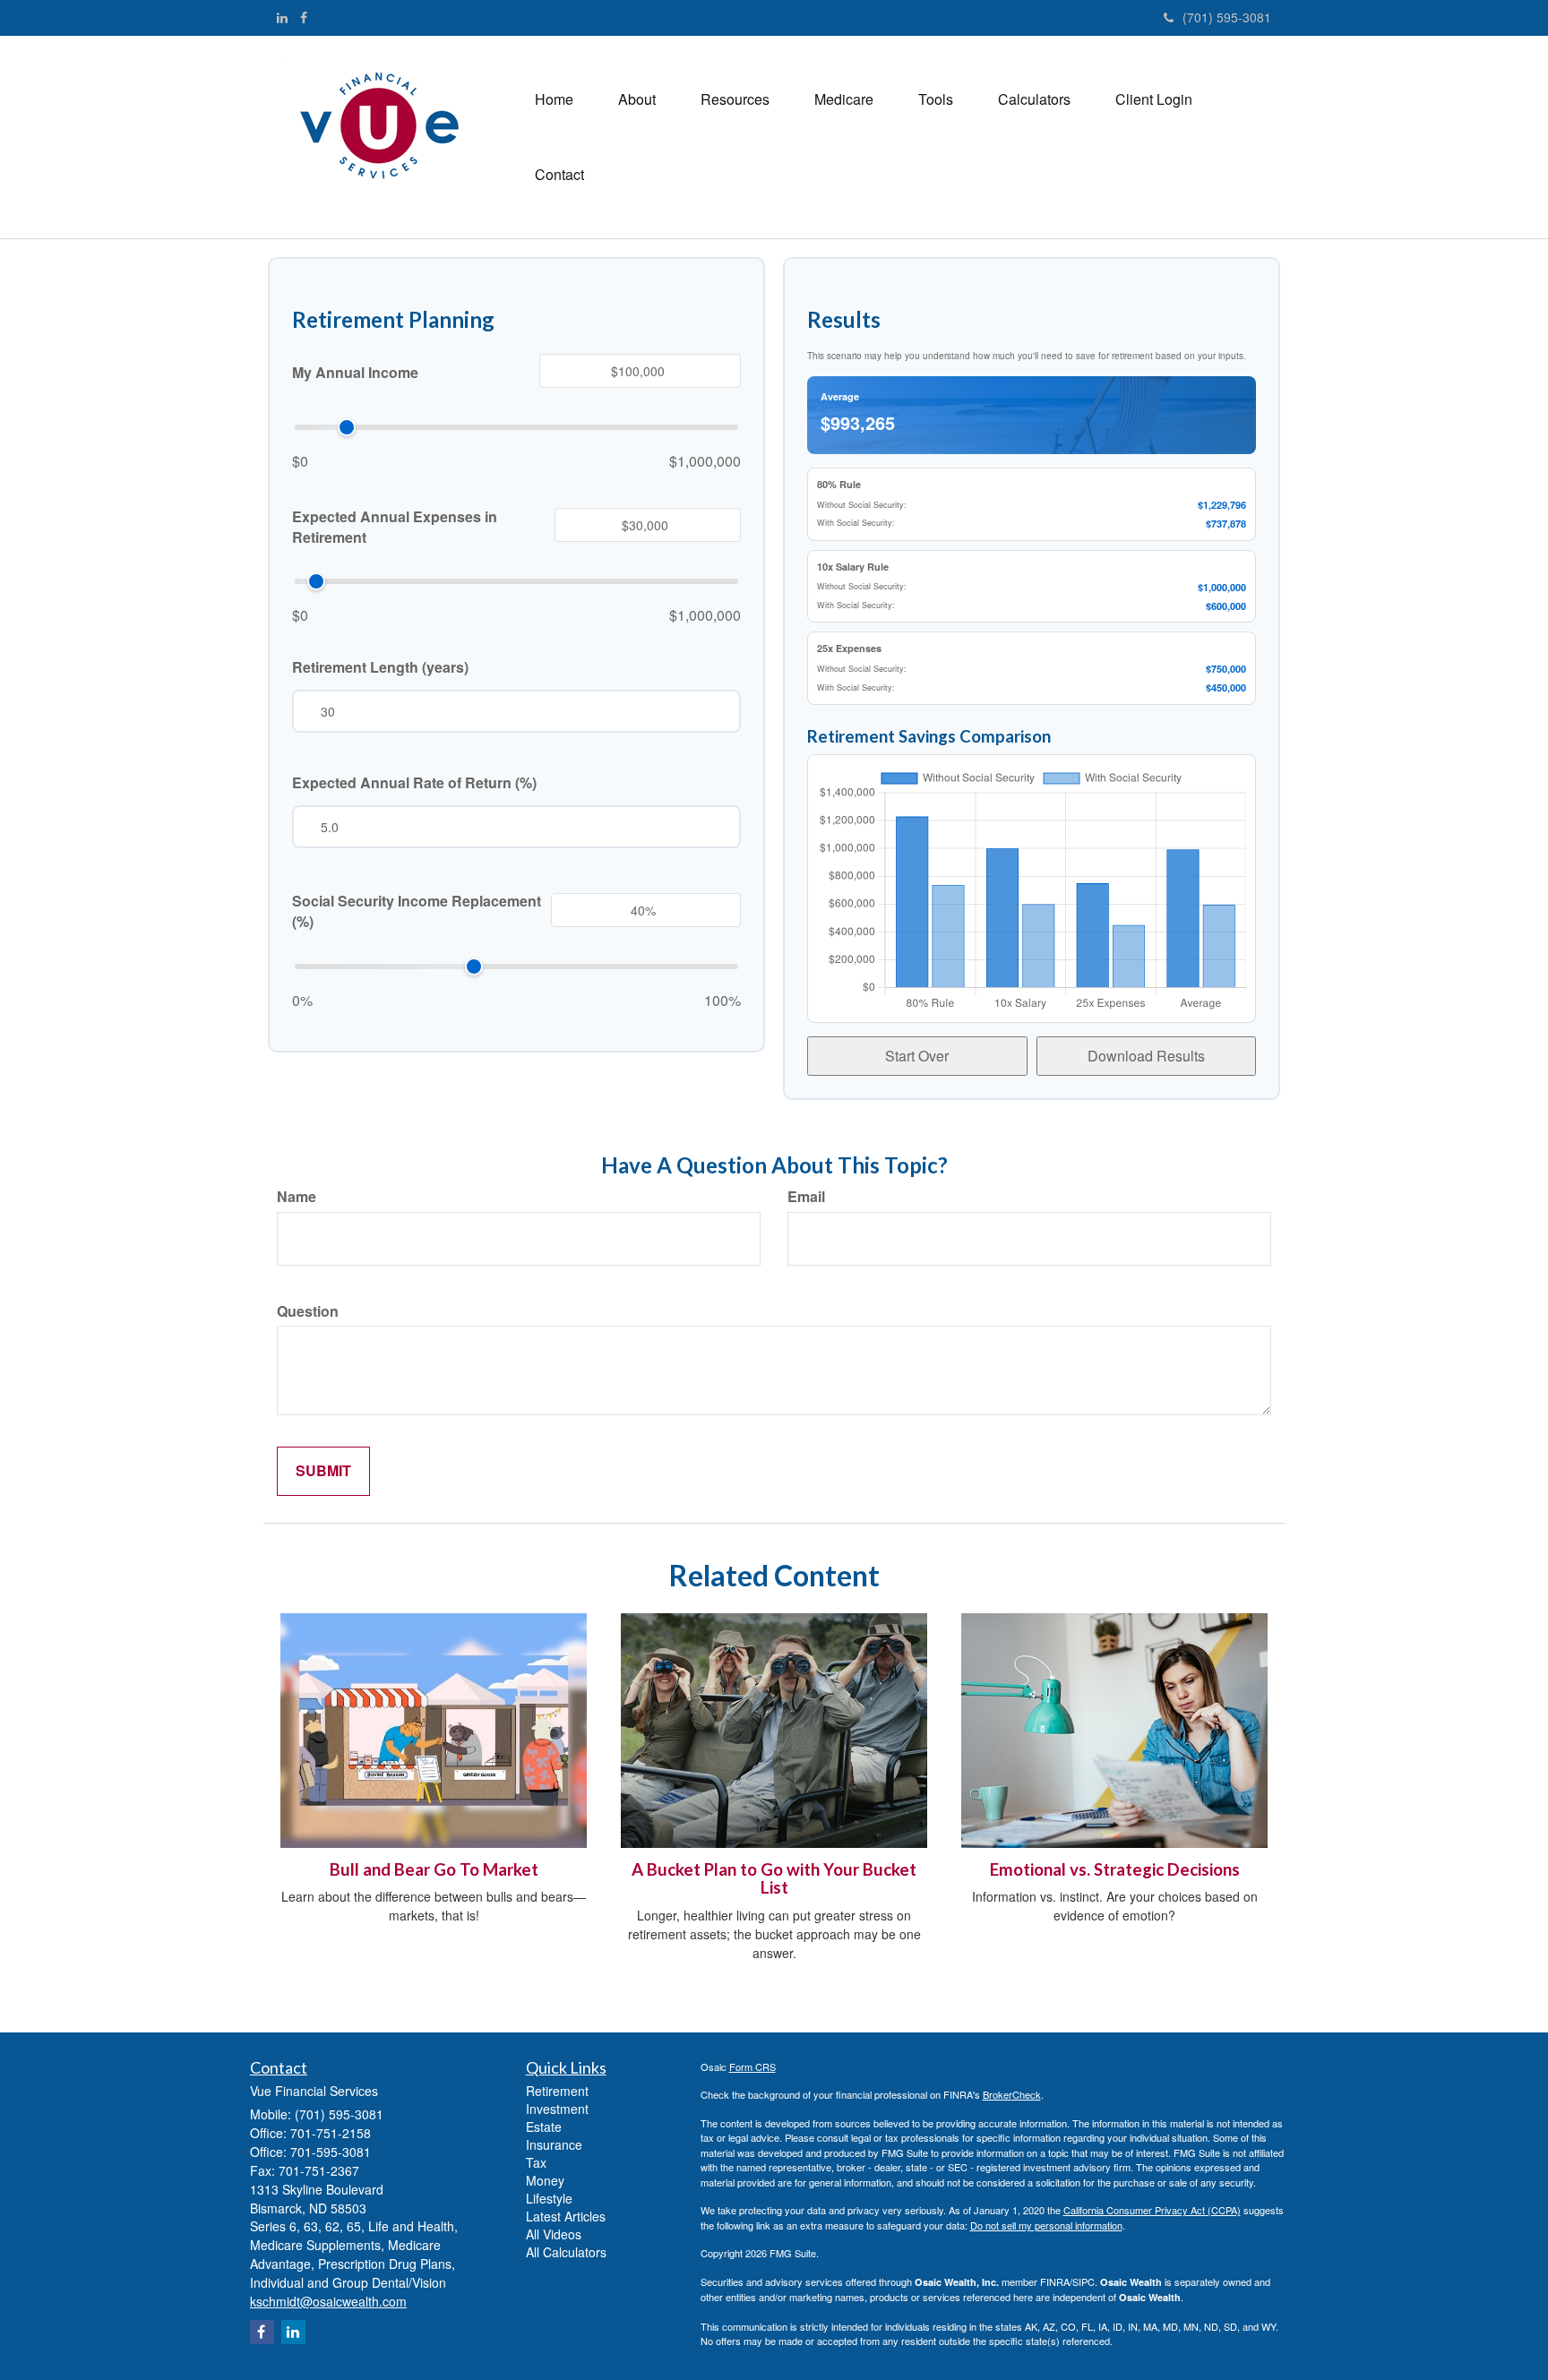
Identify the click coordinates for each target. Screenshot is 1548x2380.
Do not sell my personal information (1046, 2225)
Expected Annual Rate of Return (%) (414, 783)
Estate (544, 2127)
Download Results (1146, 1056)
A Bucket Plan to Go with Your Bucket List (774, 1879)
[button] (637, 99)
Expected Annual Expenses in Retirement (395, 527)
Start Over (917, 1056)
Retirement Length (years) (380, 667)
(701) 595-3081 (1227, 17)
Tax (536, 2162)
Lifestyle (549, 2198)
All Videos (554, 2234)
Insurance (554, 2144)
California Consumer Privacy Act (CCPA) (1152, 2210)
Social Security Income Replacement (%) (417, 911)
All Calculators (566, 2252)
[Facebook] (304, 17)
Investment (557, 2109)
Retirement (557, 2091)
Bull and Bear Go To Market (434, 1869)
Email (806, 1197)
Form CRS (752, 2066)
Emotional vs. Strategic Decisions (1115, 1869)
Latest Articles (566, 2216)
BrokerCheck (1012, 2094)
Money (545, 2180)
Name (297, 1197)
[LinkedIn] (282, 17)
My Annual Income (355, 373)
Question (308, 1311)
